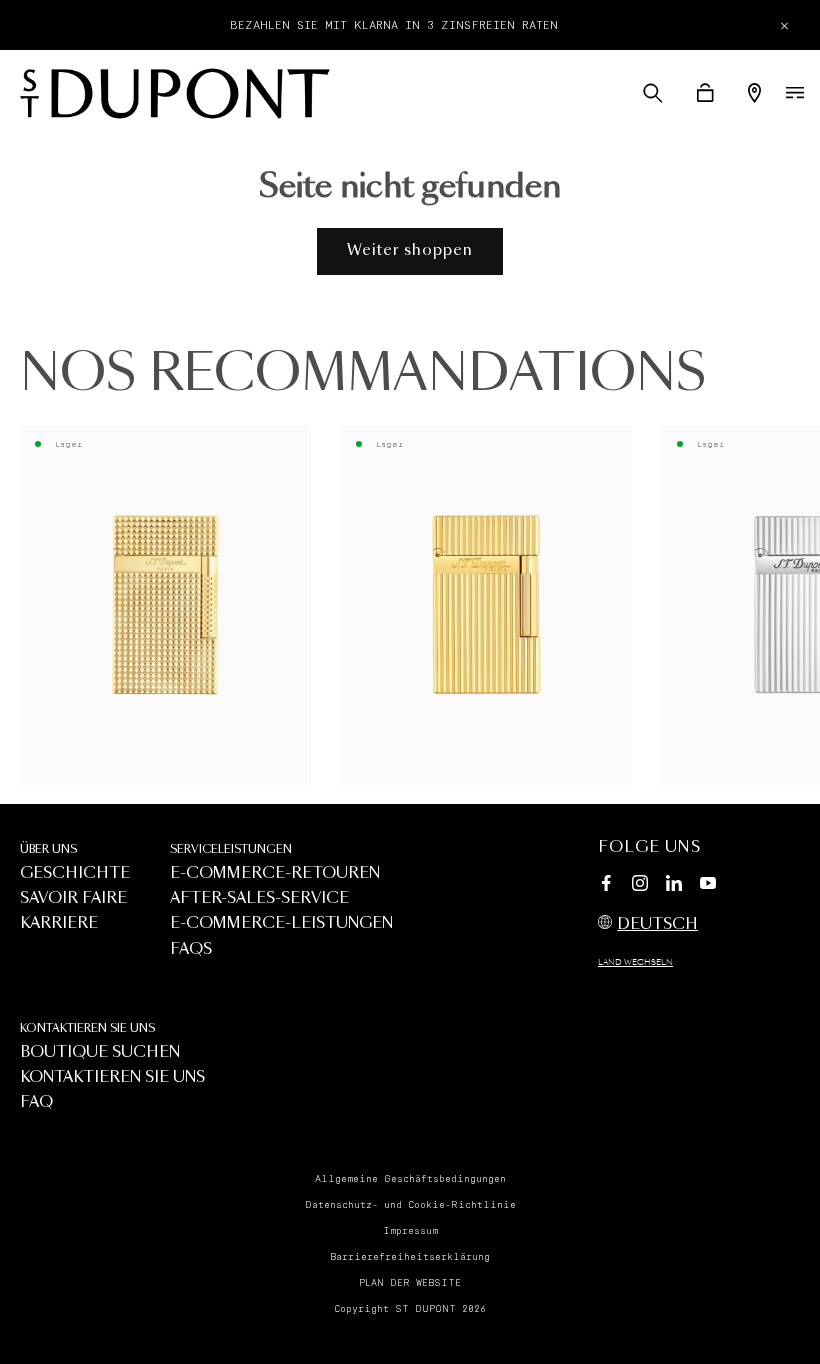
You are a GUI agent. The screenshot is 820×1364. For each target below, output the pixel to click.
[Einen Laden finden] (754, 93)
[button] (653, 93)
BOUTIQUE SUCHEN (100, 1052)
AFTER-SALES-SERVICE (259, 898)
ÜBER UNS (48, 849)
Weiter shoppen (410, 250)
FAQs (191, 949)
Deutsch (657, 924)
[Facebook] (606, 886)
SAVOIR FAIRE (73, 898)
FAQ (36, 1102)
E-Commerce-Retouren (275, 873)
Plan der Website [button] (410, 1283)
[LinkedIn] (674, 886)
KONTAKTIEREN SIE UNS (87, 1028)
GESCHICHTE (75, 873)
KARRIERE (59, 923)
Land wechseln (635, 963)
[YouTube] (708, 884)
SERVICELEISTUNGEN (231, 849)
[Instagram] (640, 886)
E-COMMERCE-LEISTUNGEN (281, 923)
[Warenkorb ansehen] (705, 93)
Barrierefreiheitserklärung (410, 1257)
